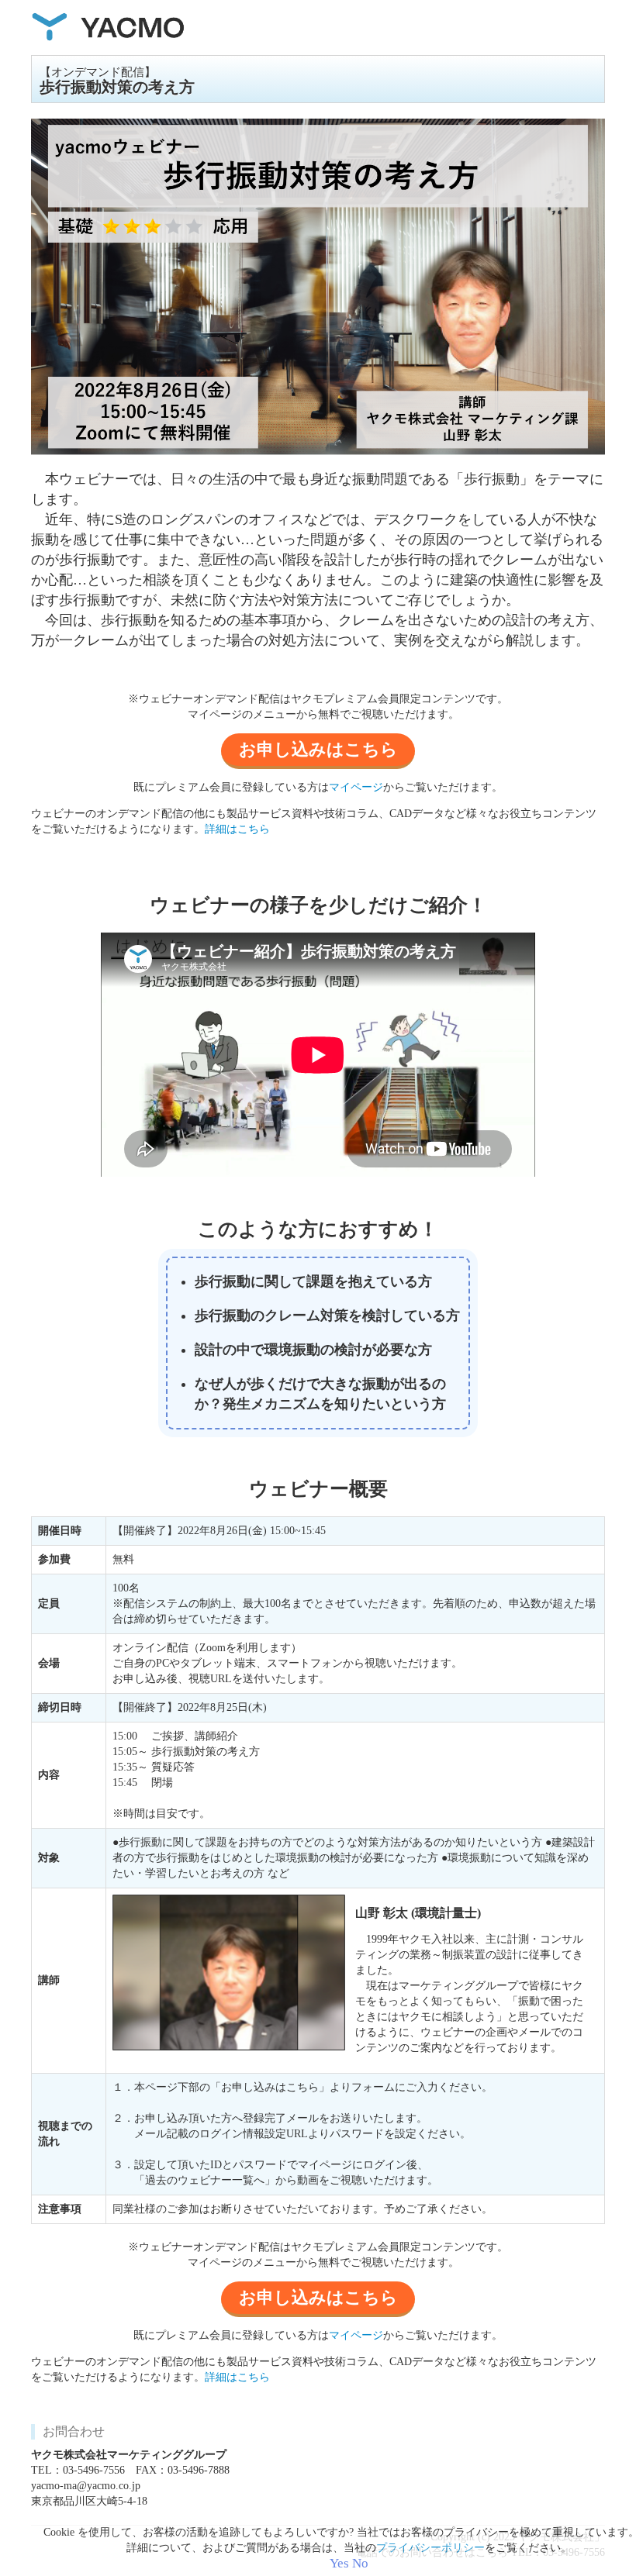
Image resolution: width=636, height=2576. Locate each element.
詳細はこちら (237, 829)
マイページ (356, 787)
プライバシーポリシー (430, 2548)
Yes (339, 2563)
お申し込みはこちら (318, 749)
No (360, 2563)
